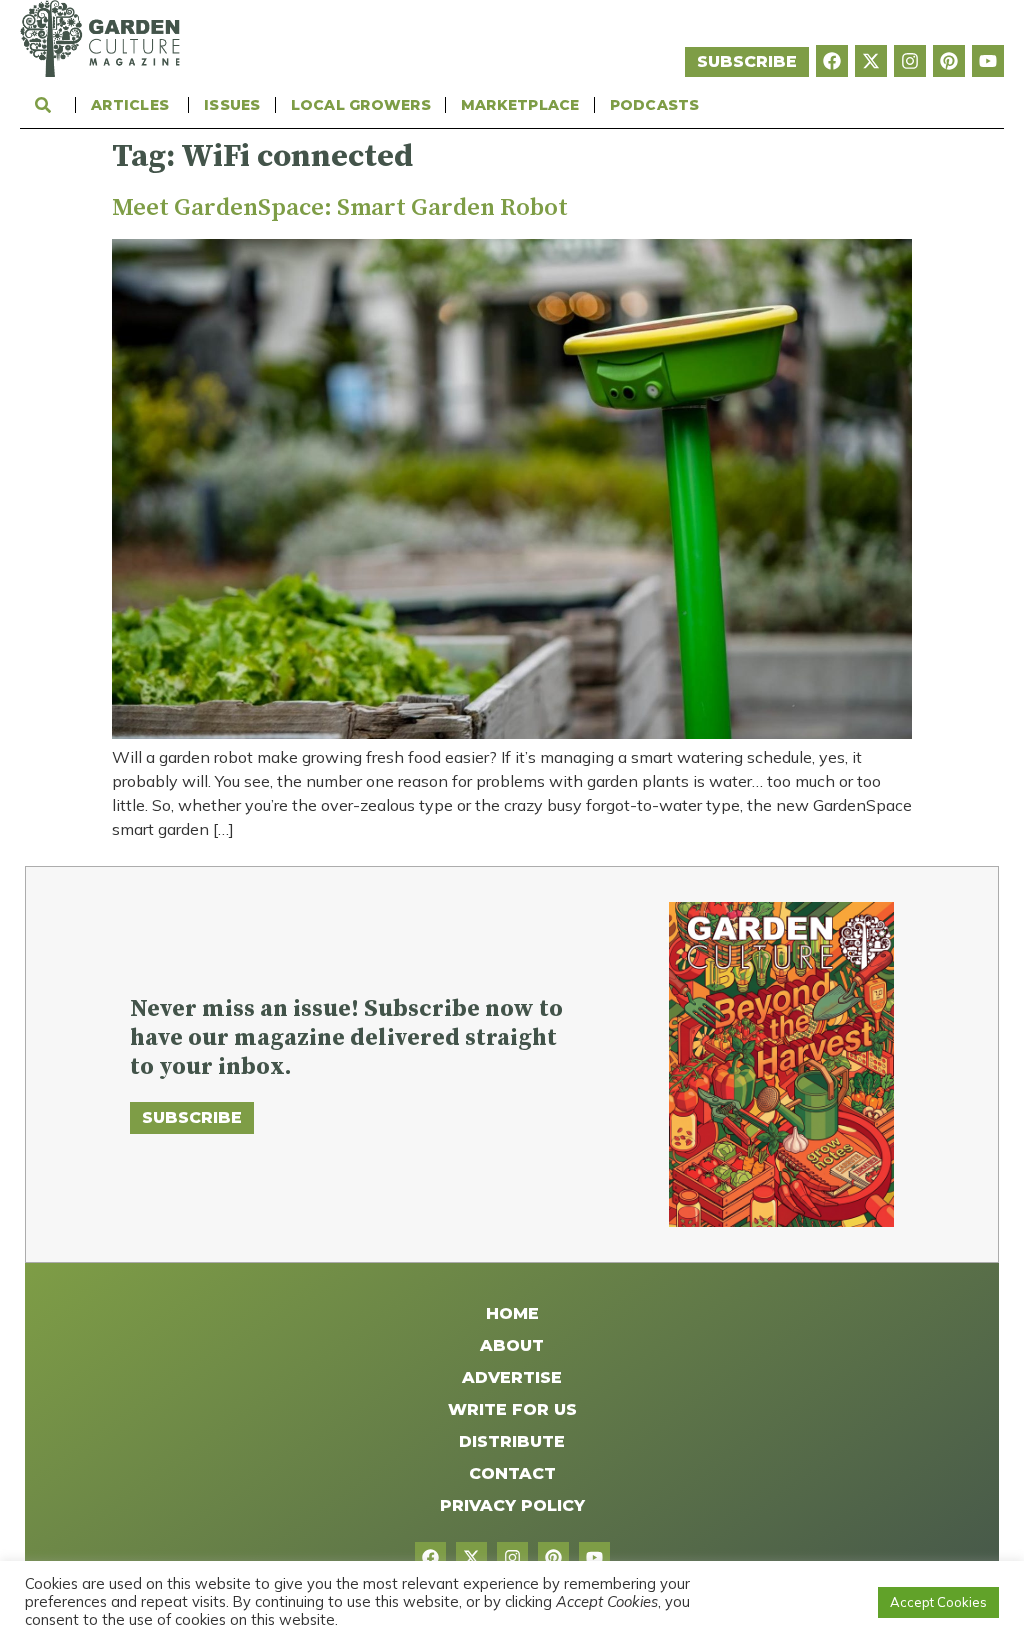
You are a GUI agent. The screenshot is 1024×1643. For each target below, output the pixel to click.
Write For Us (512, 1409)
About (512, 1345)
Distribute (512, 1441)
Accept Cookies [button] (938, 1602)
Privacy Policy (512, 1505)
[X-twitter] (871, 61)
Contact (512, 1473)
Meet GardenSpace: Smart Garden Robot (340, 208)
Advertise (512, 1377)
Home (512, 1313)
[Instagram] (910, 61)
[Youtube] (988, 61)
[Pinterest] (949, 61)
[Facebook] (832, 61)
